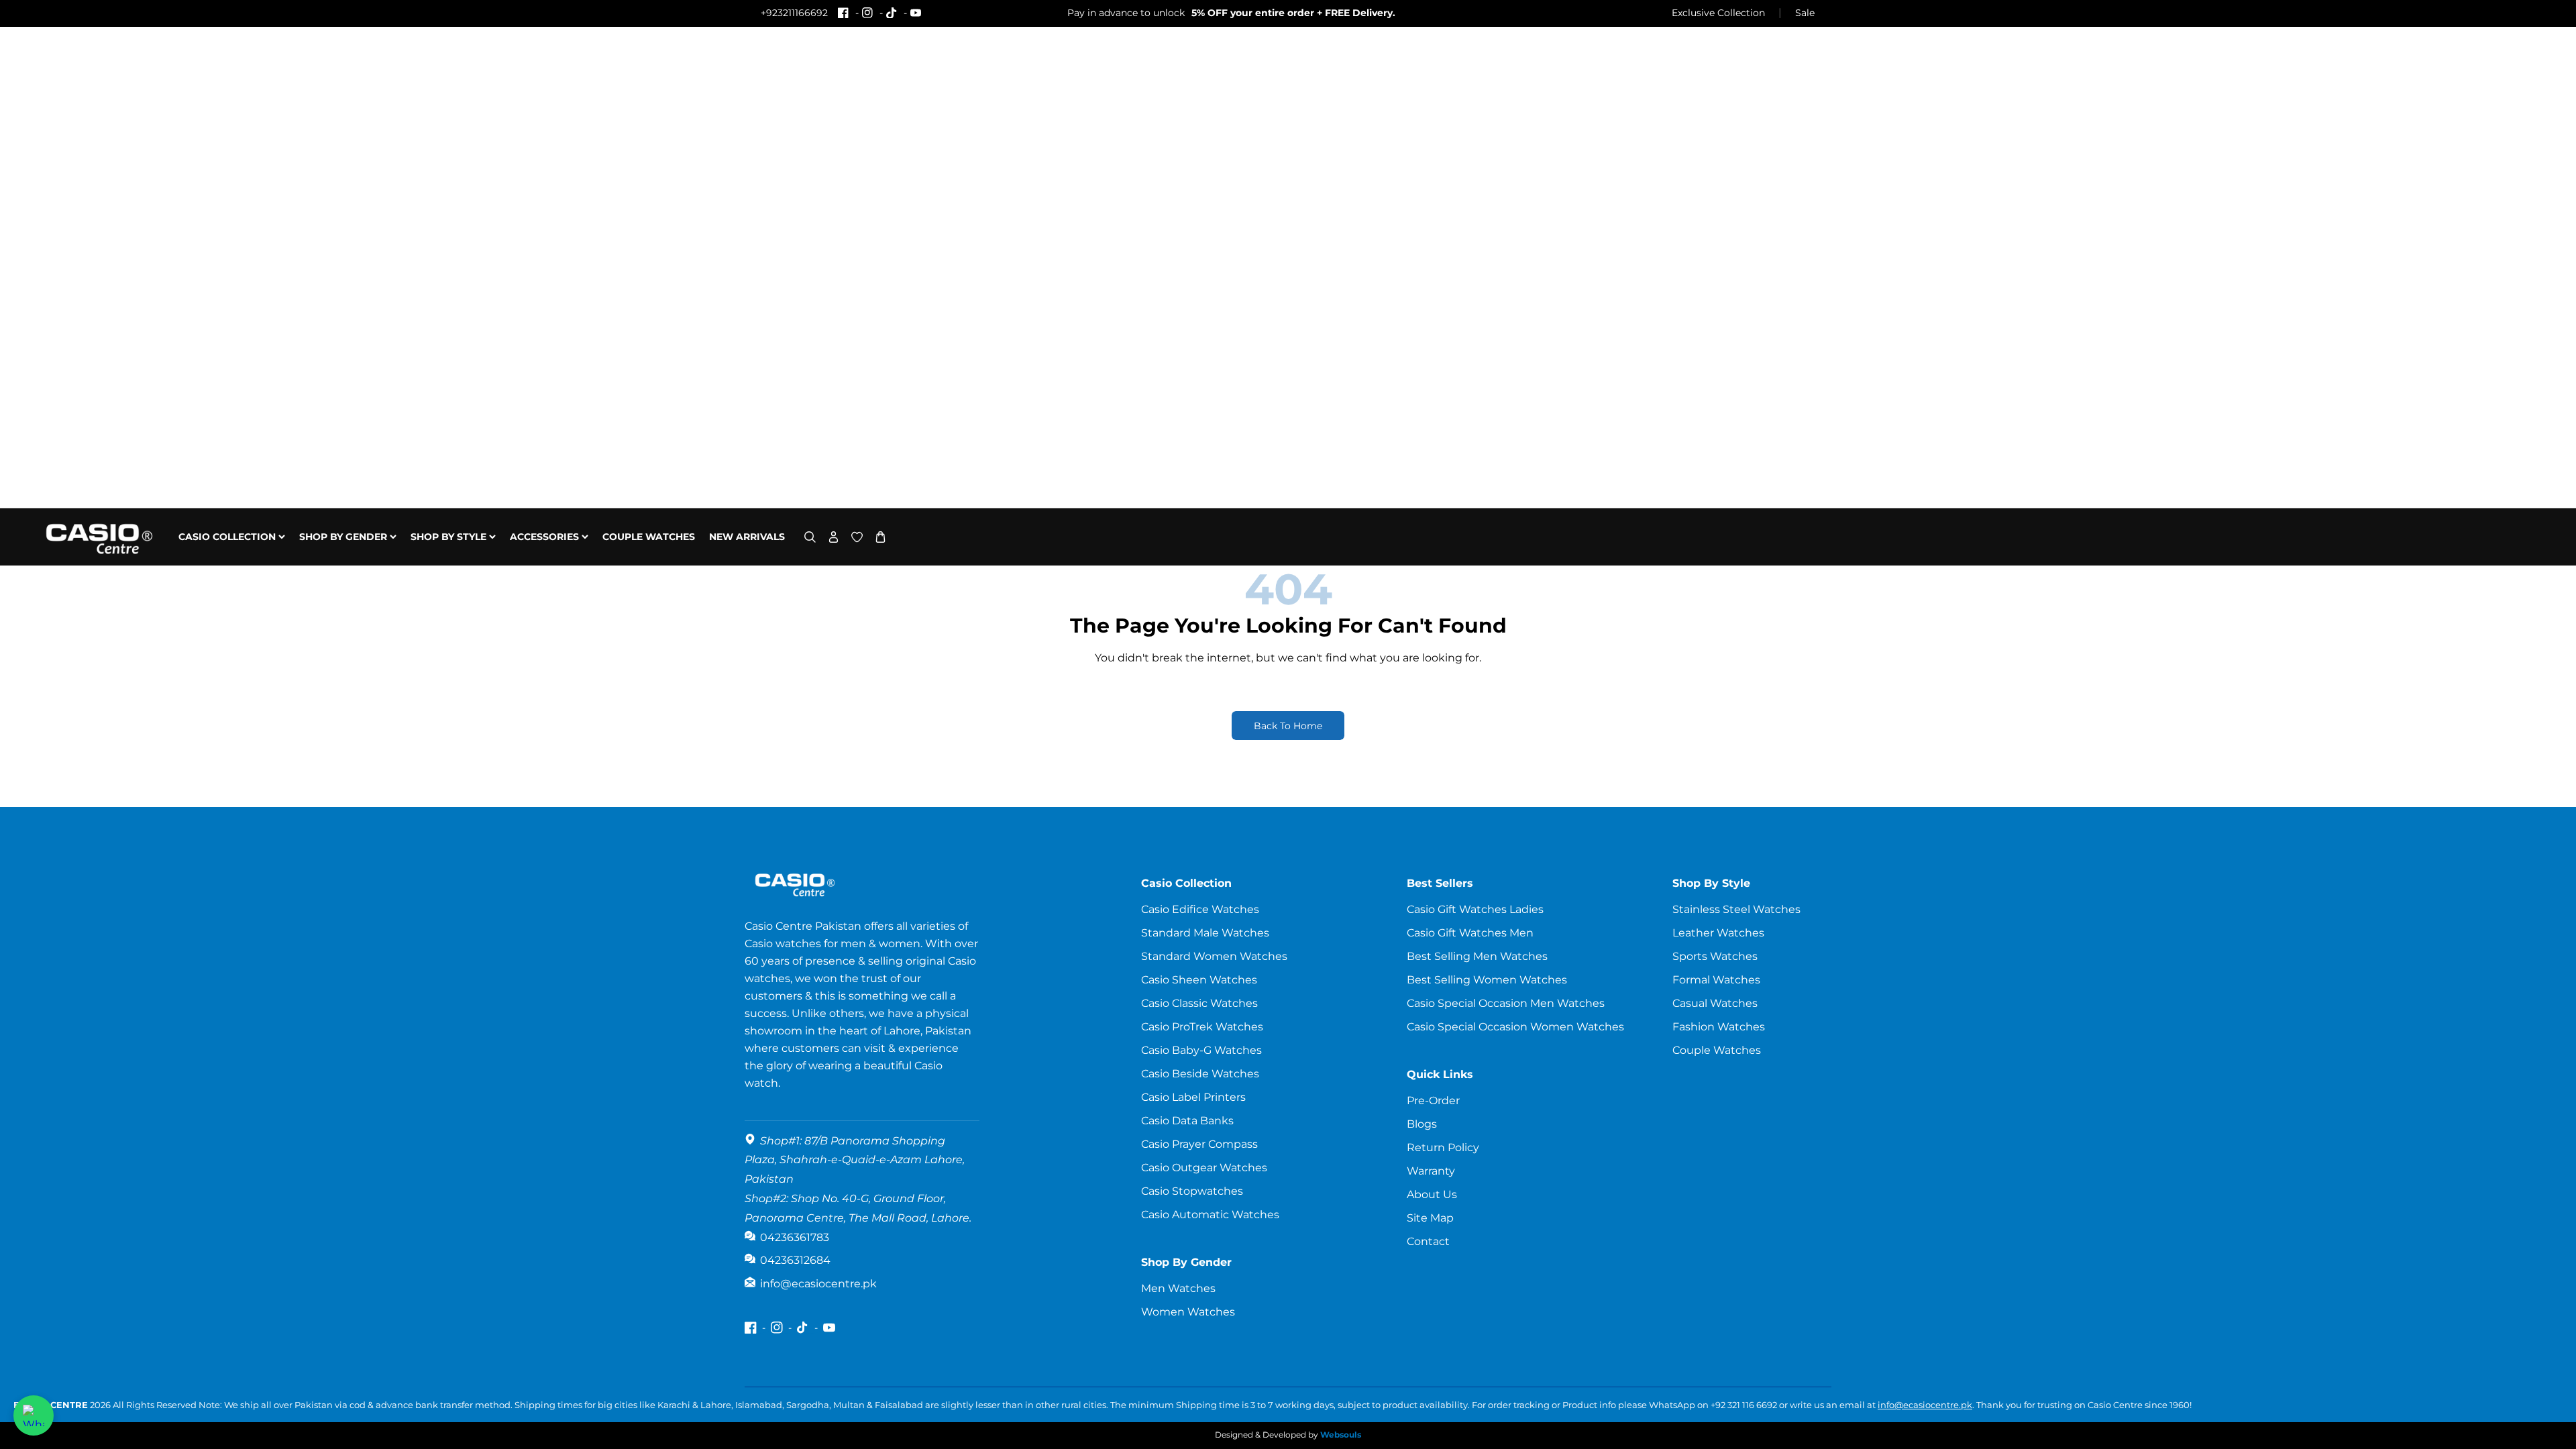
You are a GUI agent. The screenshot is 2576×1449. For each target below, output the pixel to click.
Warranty (1431, 1171)
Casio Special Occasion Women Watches (1515, 1027)
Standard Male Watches (1205, 933)
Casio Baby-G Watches (1201, 1050)
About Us (1432, 1194)
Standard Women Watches (1214, 956)
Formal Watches (1716, 980)
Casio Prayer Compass (1199, 1144)
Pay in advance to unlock (1231, 13)
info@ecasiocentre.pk (1925, 1405)
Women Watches (1188, 1312)
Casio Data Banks (1187, 1121)
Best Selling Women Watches (1487, 980)
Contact (1428, 1241)
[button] (810, 537)
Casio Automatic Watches (1210, 1215)
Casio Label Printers (1193, 1097)
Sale (1805, 13)
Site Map (1430, 1218)
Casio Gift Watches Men (1470, 933)
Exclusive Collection (1718, 13)
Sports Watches (1715, 956)
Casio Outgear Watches (1204, 1168)
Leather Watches (1718, 933)
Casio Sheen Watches (1199, 980)
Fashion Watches (1719, 1027)
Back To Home (1288, 726)
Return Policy (1443, 1147)
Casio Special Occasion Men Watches (1506, 1003)
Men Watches (1178, 1288)
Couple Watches (1717, 1050)
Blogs (1422, 1124)
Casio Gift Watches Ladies (1475, 909)
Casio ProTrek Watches (1202, 1027)
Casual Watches (1715, 1003)
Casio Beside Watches (1200, 1074)
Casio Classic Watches (1199, 1003)
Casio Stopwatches (1192, 1191)
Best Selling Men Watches (1477, 956)
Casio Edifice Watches (1200, 909)
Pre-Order (1433, 1101)
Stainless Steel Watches (1736, 909)
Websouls (1341, 1435)
